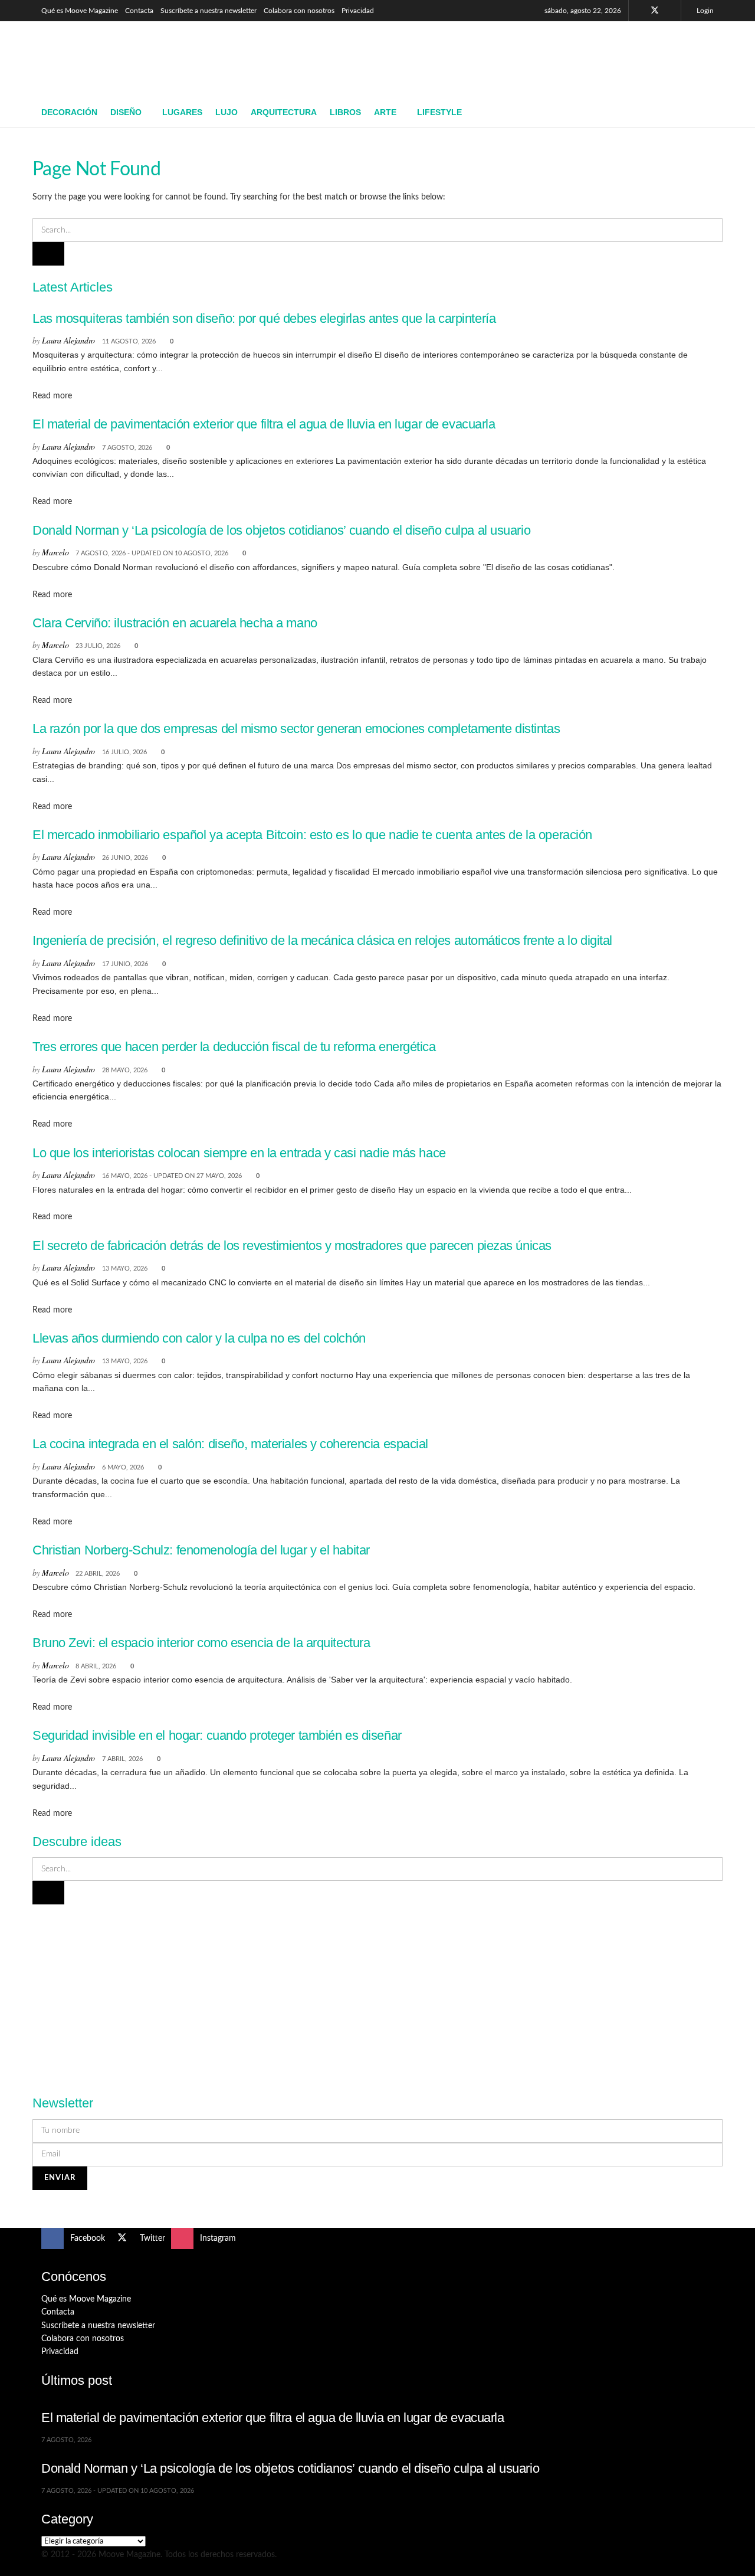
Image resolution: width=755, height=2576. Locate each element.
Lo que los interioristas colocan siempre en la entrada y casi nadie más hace (239, 1153)
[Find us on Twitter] (655, 11)
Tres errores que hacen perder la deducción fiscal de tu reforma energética (234, 1047)
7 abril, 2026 (122, 1759)
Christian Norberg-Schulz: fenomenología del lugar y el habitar (201, 1550)
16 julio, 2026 (124, 752)
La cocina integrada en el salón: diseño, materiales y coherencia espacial (230, 1444)
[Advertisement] (499, 57)
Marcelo (55, 552)
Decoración (69, 112)
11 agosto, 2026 (129, 341)
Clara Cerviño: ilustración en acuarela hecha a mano (175, 623)
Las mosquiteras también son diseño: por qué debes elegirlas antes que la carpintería (264, 318)
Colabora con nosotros (299, 11)
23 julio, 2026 (98, 646)
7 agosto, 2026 (127, 448)
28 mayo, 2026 (125, 1070)
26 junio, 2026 (125, 858)
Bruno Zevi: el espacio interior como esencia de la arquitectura (201, 1643)
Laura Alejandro (68, 340)
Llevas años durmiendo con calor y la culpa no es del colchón (199, 1338)
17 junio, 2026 (125, 964)
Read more (52, 396)
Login (704, 11)
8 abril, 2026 (96, 1666)
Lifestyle (439, 112)
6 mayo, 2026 (123, 1467)
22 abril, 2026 (98, 1574)
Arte (385, 112)
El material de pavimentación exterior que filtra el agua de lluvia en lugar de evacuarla (264, 424)
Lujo (226, 112)
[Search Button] (709, 113)
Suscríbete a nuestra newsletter (209, 11)
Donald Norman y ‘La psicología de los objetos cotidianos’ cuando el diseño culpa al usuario (281, 530)
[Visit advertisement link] (377, 1993)
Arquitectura (284, 112)
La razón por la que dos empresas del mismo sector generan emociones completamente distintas (296, 729)
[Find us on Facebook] (639, 11)
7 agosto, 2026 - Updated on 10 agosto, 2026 (152, 553)
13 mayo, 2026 (125, 1269)
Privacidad (358, 11)
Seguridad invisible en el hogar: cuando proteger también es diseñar (217, 1735)
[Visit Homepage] (127, 60)
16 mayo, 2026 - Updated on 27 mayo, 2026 (172, 1176)
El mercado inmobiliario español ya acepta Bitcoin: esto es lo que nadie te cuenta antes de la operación (312, 835)
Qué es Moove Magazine (80, 11)
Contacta (139, 11)
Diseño (126, 112)
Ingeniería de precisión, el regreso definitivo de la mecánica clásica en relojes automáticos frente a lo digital (322, 940)
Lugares (182, 112)
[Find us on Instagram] (670, 11)
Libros (345, 112)
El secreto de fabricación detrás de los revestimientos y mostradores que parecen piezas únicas (292, 1246)
